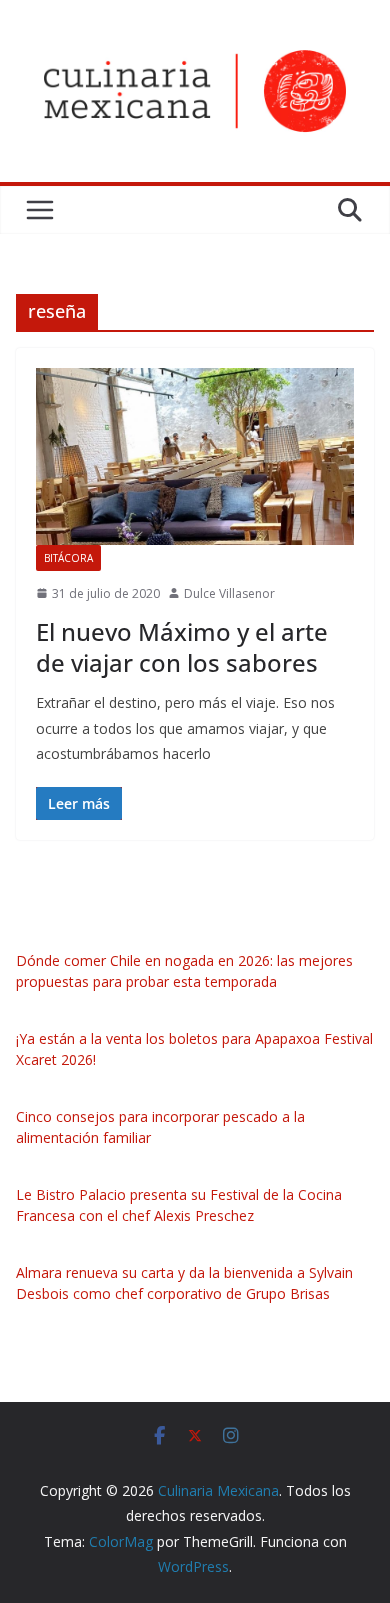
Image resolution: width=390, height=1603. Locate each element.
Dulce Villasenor (229, 593)
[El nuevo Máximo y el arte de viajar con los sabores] (195, 456)
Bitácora (68, 558)
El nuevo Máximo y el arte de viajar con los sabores (182, 647)
